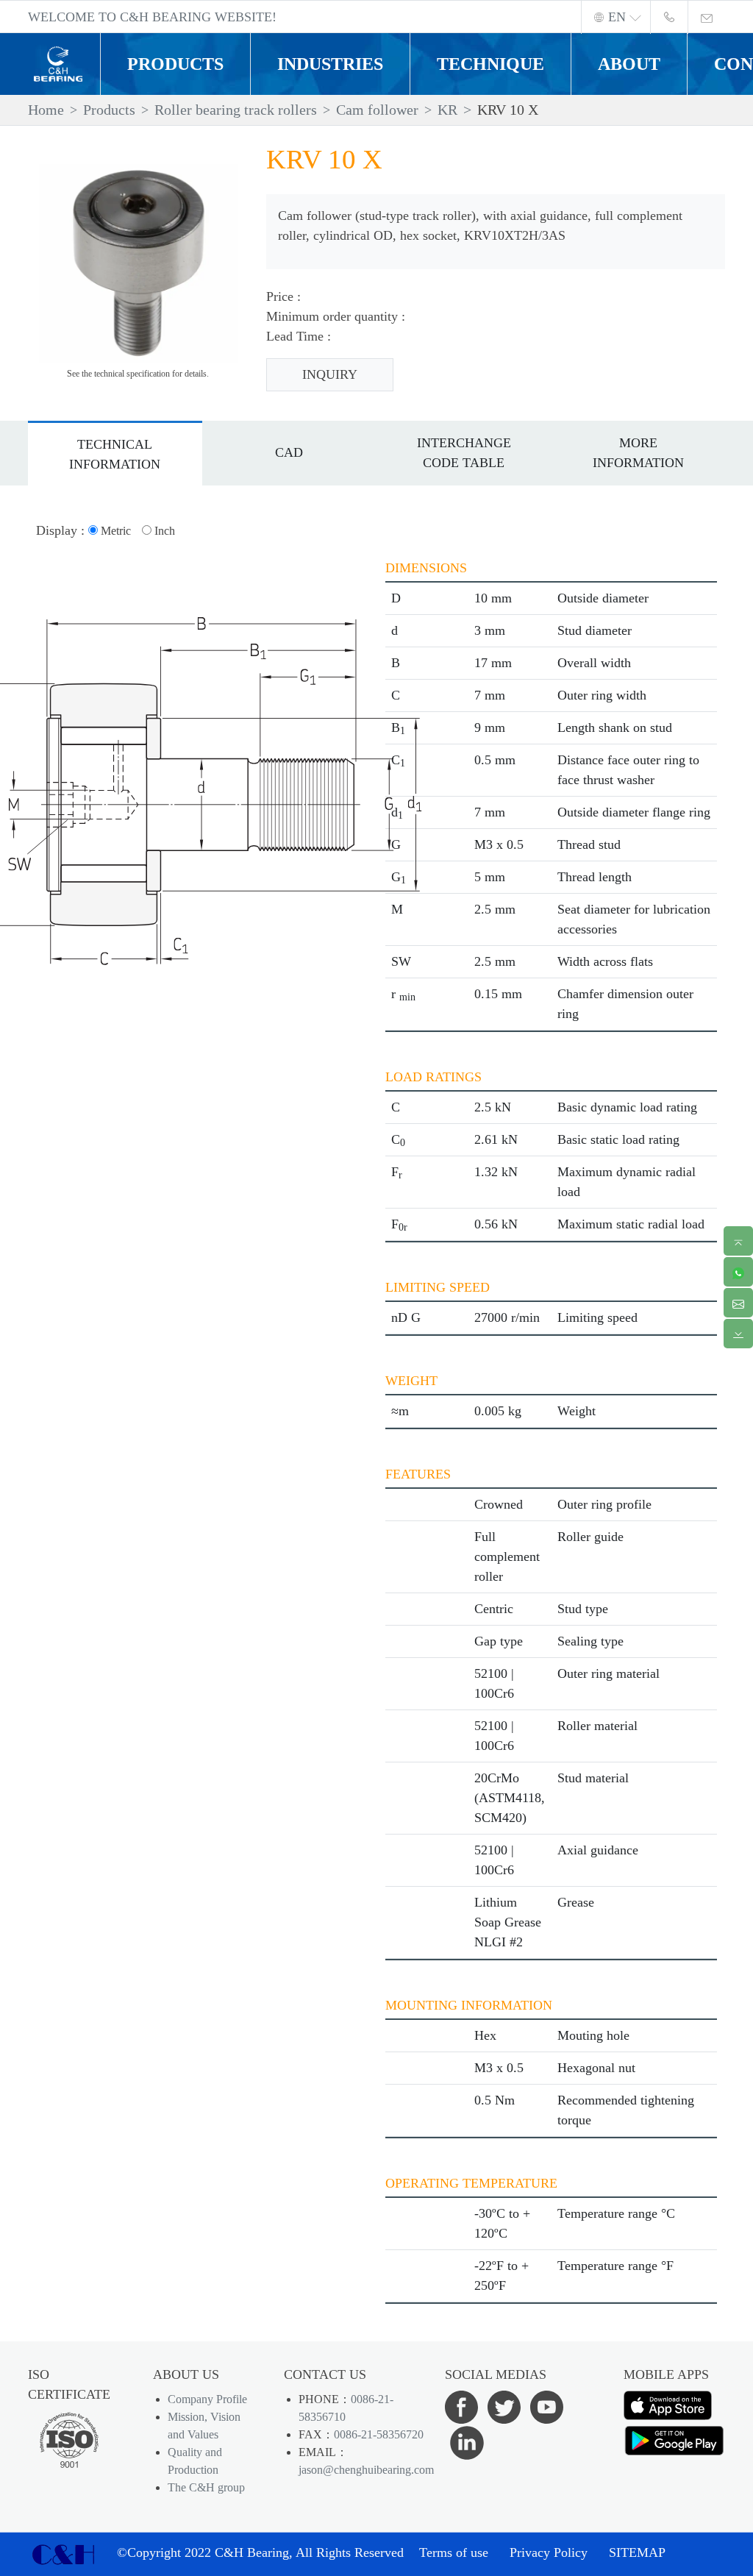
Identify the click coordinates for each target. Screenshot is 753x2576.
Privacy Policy (549, 2552)
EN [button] (617, 17)
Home (46, 110)
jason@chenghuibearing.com (366, 2470)
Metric (114, 531)
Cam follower (377, 110)
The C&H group (206, 2487)
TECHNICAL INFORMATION (115, 454)
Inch (163, 531)
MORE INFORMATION (638, 453)
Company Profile (207, 2399)
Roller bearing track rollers (236, 110)
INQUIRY (330, 374)
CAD (289, 452)
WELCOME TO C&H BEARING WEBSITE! (152, 17)
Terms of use (454, 2552)
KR (447, 110)
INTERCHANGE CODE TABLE (464, 453)
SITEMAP (637, 2552)
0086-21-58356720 (379, 2434)
